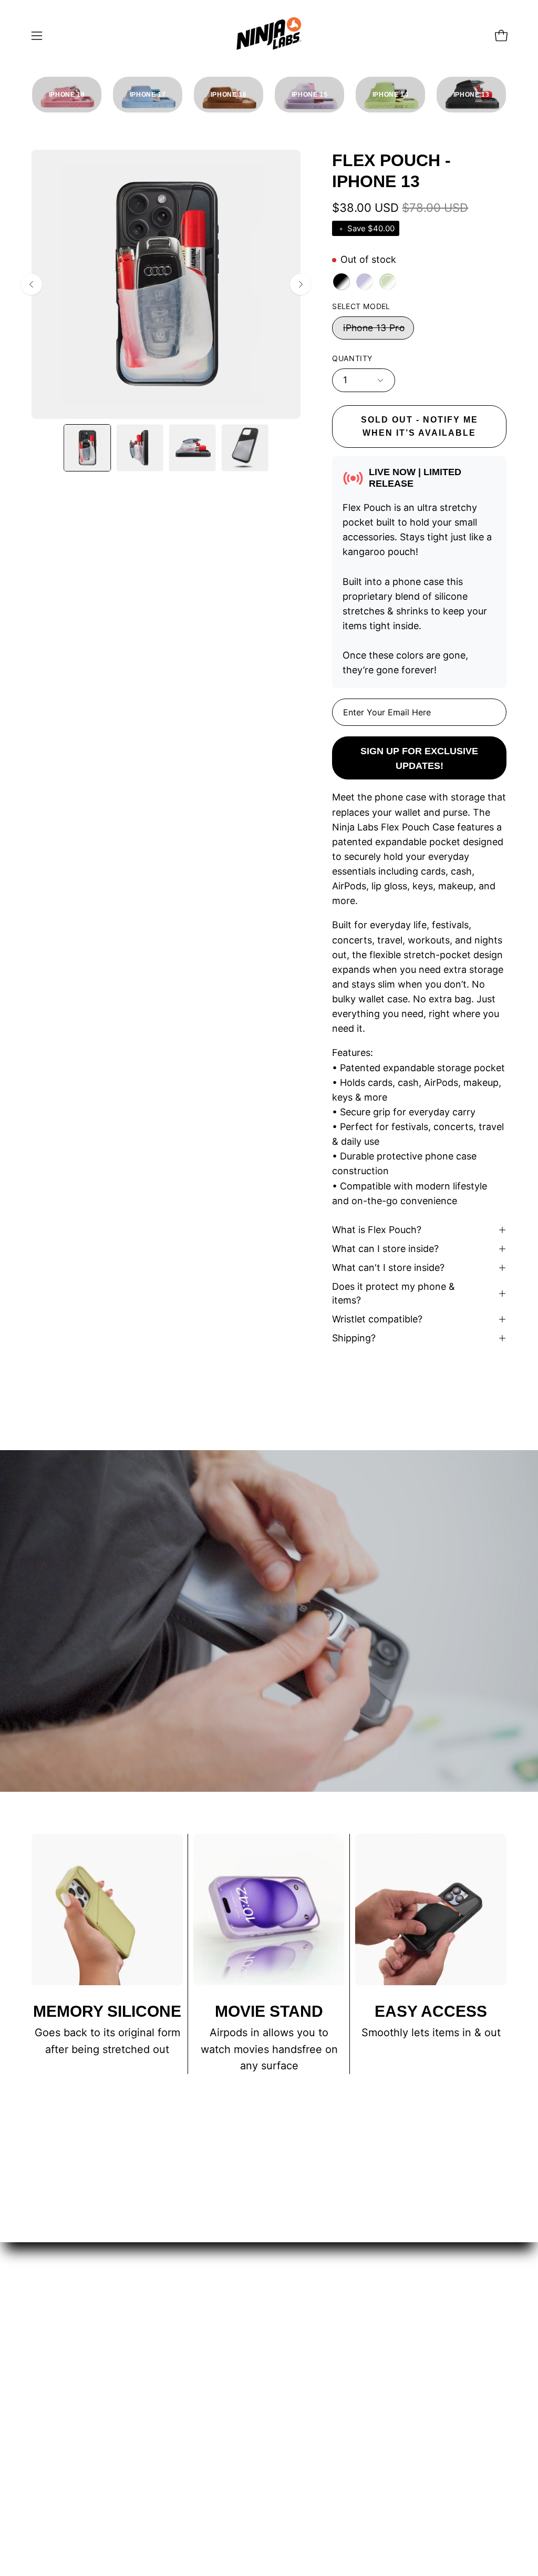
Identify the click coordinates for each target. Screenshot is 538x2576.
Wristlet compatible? (377, 1319)
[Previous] (32, 284)
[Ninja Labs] (269, 35)
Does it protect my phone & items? (394, 1293)
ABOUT (149, 2364)
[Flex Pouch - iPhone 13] (87, 448)
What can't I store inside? (388, 1268)
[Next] (301, 284)
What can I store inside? (385, 1249)
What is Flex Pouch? (377, 1230)
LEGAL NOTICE (69, 2304)
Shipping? (354, 1338)
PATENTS (154, 2342)
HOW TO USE (164, 2321)
